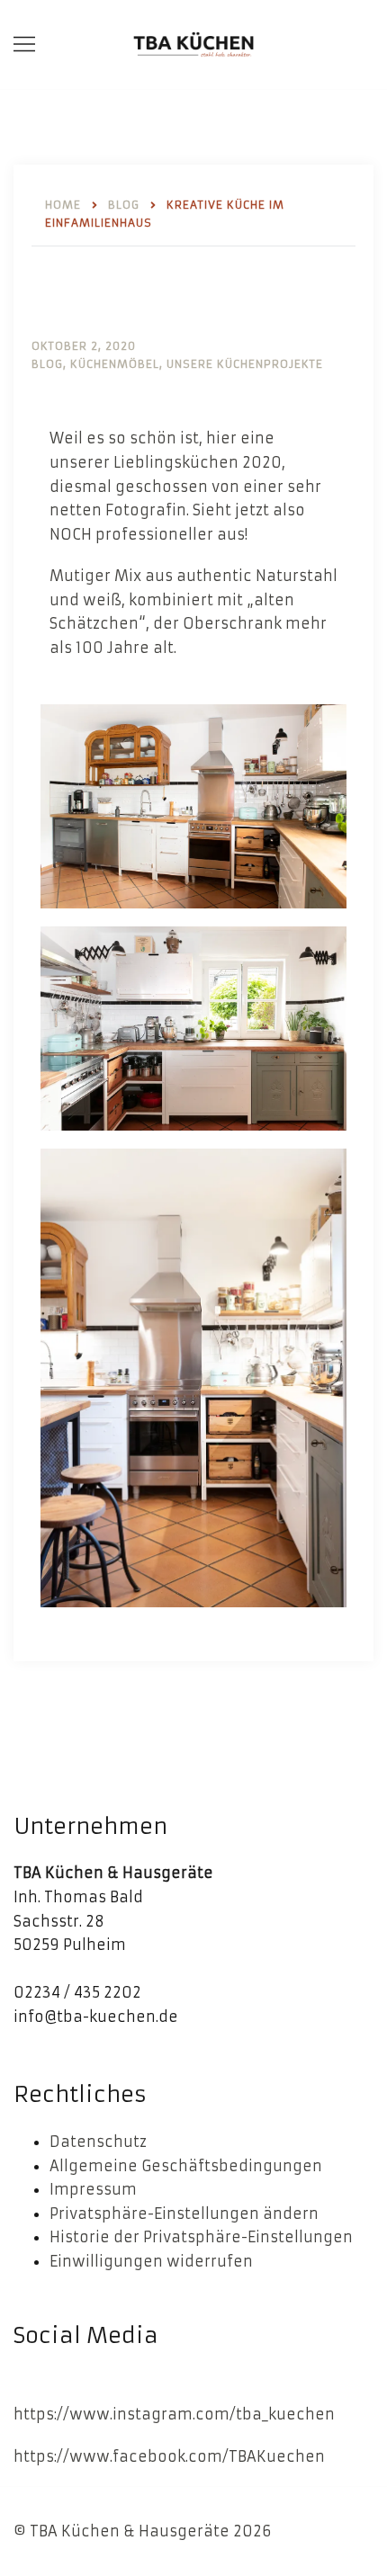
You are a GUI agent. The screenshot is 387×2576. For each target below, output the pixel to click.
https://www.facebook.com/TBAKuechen (169, 2456)
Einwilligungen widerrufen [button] (151, 2261)
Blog (47, 364)
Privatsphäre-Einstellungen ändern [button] (184, 2214)
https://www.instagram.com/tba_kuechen (174, 2414)
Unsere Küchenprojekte (245, 364)
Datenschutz (98, 2142)
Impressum (93, 2189)
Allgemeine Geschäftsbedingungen (186, 2166)
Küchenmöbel (115, 364)
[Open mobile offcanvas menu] (24, 45)
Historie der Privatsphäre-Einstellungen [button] (201, 2237)
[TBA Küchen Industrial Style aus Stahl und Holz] (193, 43)
